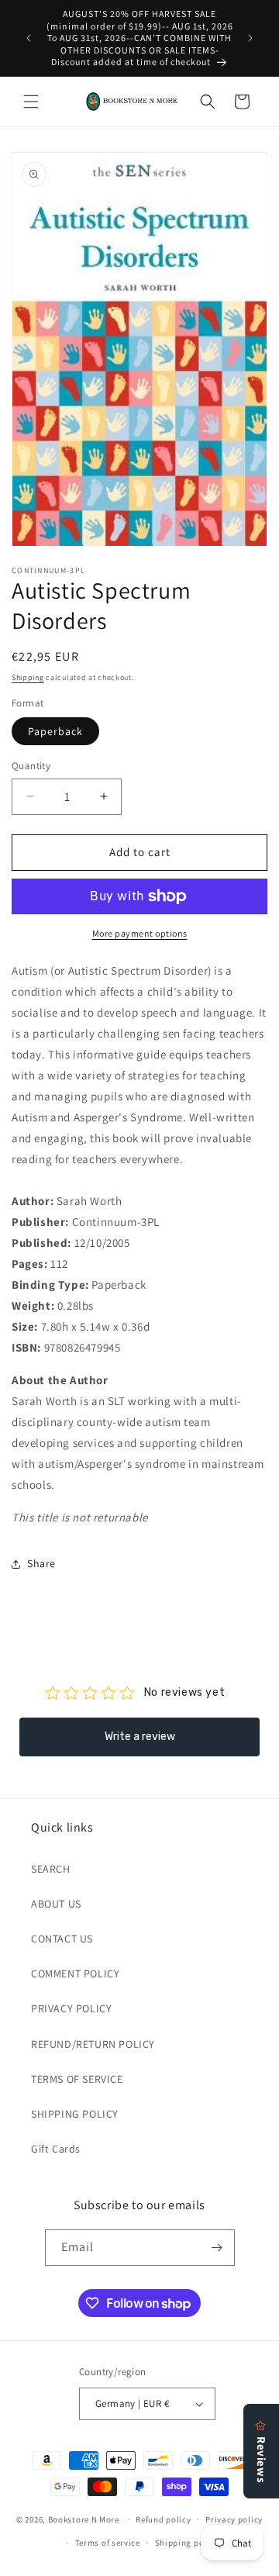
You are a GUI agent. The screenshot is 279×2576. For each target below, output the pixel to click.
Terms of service (108, 2543)
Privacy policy (234, 2519)
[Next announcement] (250, 38)
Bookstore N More (84, 2519)
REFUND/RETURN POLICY (93, 2044)
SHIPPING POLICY (75, 2114)
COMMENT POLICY (75, 1973)
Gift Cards (56, 2149)
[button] (31, 102)
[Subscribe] (217, 2248)
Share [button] (41, 1563)
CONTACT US (62, 1939)
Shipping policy (187, 2543)
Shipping (28, 677)
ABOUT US (56, 1904)
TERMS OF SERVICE (77, 2079)
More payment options (140, 933)
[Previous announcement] (29, 38)
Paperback (55, 731)
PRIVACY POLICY (71, 2008)
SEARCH (51, 1869)
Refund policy (163, 2519)
